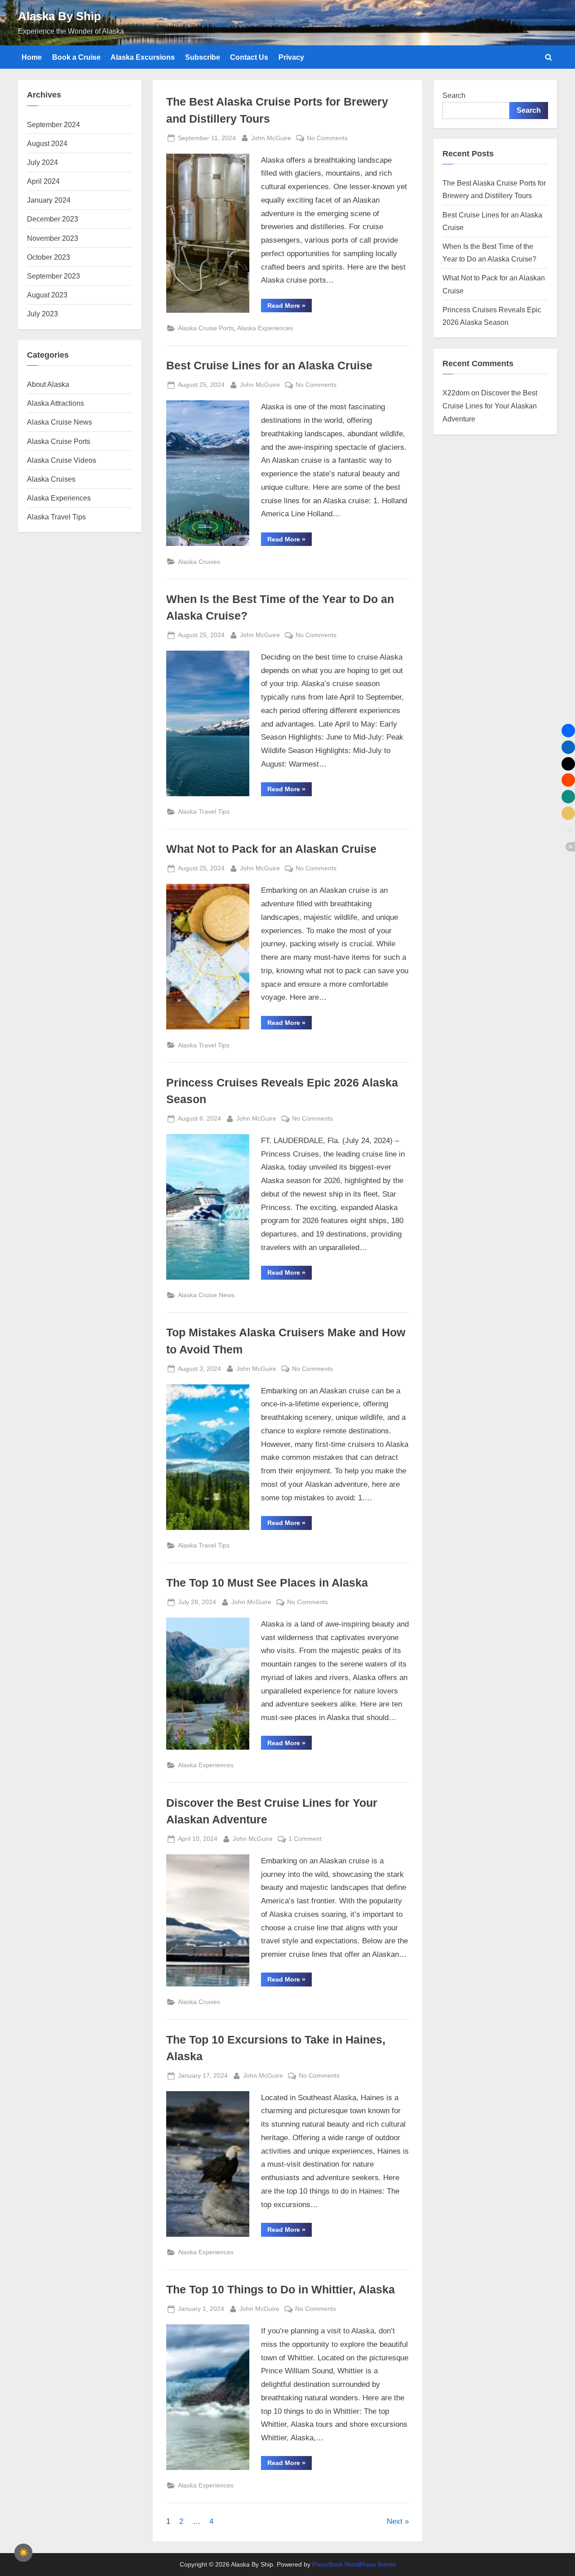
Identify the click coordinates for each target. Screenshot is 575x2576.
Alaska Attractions (55, 403)
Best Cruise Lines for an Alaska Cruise (269, 366)
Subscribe (203, 57)
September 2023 (53, 276)
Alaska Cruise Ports (206, 328)
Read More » (290, 307)
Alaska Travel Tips (204, 811)
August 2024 (47, 143)
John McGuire (271, 138)
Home (32, 57)
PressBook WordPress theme (354, 2565)
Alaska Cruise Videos (62, 460)
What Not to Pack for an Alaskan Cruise (271, 849)
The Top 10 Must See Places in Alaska (267, 1583)
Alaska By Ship (60, 16)
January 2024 (49, 200)
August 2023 (47, 295)
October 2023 (49, 257)
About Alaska (48, 384)
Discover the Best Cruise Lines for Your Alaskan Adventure (490, 406)
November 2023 (53, 238)
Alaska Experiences (265, 328)
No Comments (327, 139)
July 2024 (42, 162)
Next (395, 2521)
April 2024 (43, 181)
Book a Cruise (76, 57)
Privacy (291, 57)
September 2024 (53, 124)
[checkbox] (23, 2553)
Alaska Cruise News (206, 1295)
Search (454, 95)
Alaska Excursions (143, 57)
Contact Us (249, 57)
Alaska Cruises (199, 562)
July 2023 (42, 314)
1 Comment (305, 1840)
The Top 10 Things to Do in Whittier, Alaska (281, 2290)
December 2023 (53, 219)
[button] (568, 731)
